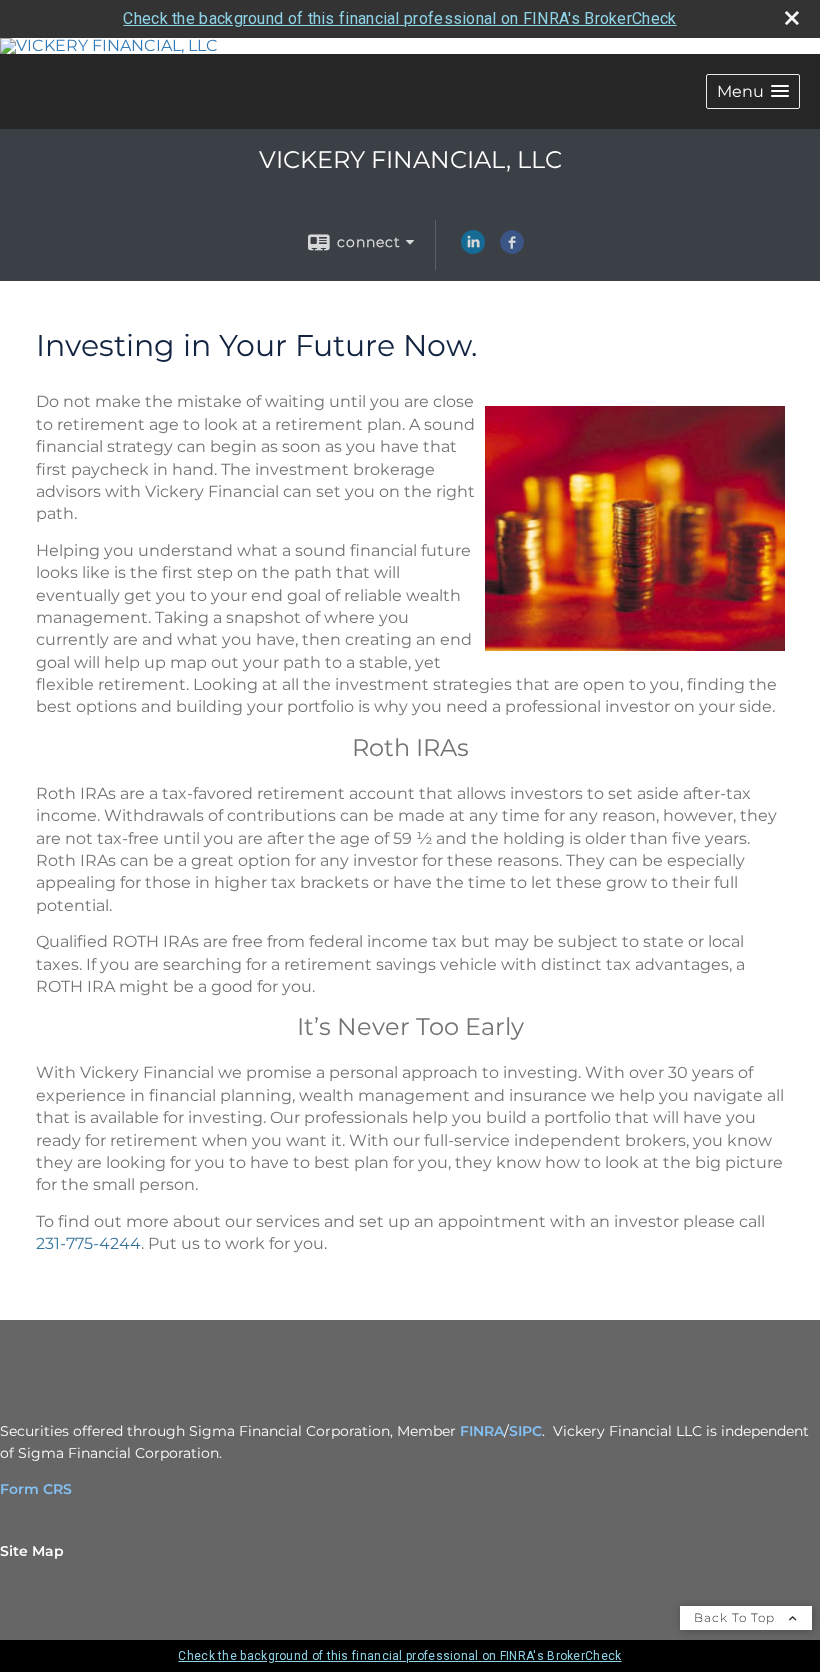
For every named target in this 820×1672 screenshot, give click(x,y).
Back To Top (736, 1617)
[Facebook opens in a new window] (512, 249)
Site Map (32, 1551)
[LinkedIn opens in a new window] (473, 249)
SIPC (525, 1431)
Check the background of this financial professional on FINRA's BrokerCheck (399, 18)
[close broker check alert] (792, 18)
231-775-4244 (88, 1243)
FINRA (482, 1431)
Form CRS (36, 1489)
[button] (753, 91)
